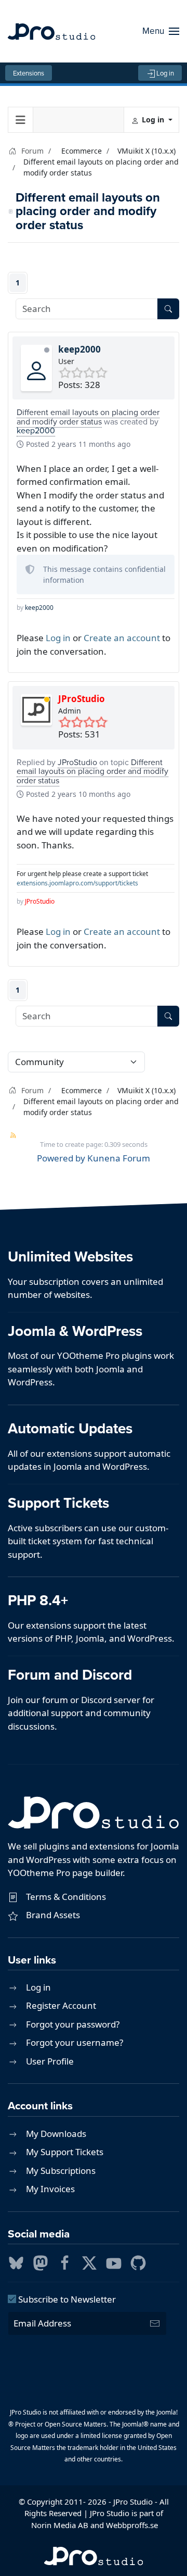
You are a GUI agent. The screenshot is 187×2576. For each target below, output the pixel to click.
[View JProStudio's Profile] (36, 710)
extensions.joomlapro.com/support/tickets (77, 883)
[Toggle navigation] (21, 120)
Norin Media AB (60, 2525)
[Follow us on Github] (138, 2262)
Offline (47, 350)
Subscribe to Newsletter (66, 2299)
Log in (165, 73)
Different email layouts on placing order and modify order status (88, 417)
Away (47, 699)
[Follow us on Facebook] (65, 2262)
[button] (161, 31)
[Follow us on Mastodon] (41, 2262)
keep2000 (79, 349)
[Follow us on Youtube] (114, 2262)
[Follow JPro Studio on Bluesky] (16, 2262)
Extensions (29, 73)
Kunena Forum (119, 1158)
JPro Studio (133, 2502)
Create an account (122, 638)
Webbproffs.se (132, 2525)
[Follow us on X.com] (89, 2262)
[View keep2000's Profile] (36, 371)
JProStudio (82, 699)
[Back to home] (51, 31)
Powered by (61, 1158)
